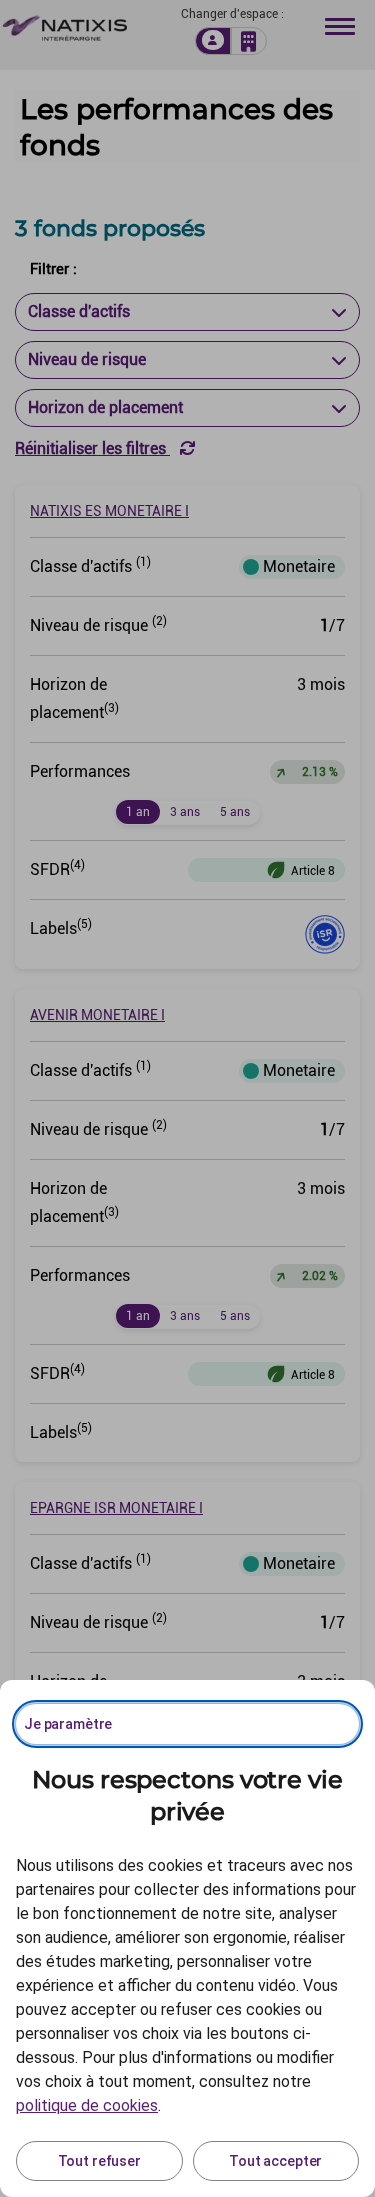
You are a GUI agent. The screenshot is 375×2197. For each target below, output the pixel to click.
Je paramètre (68, 1724)
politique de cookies (87, 2105)
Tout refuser (99, 2161)
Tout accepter (275, 2161)
